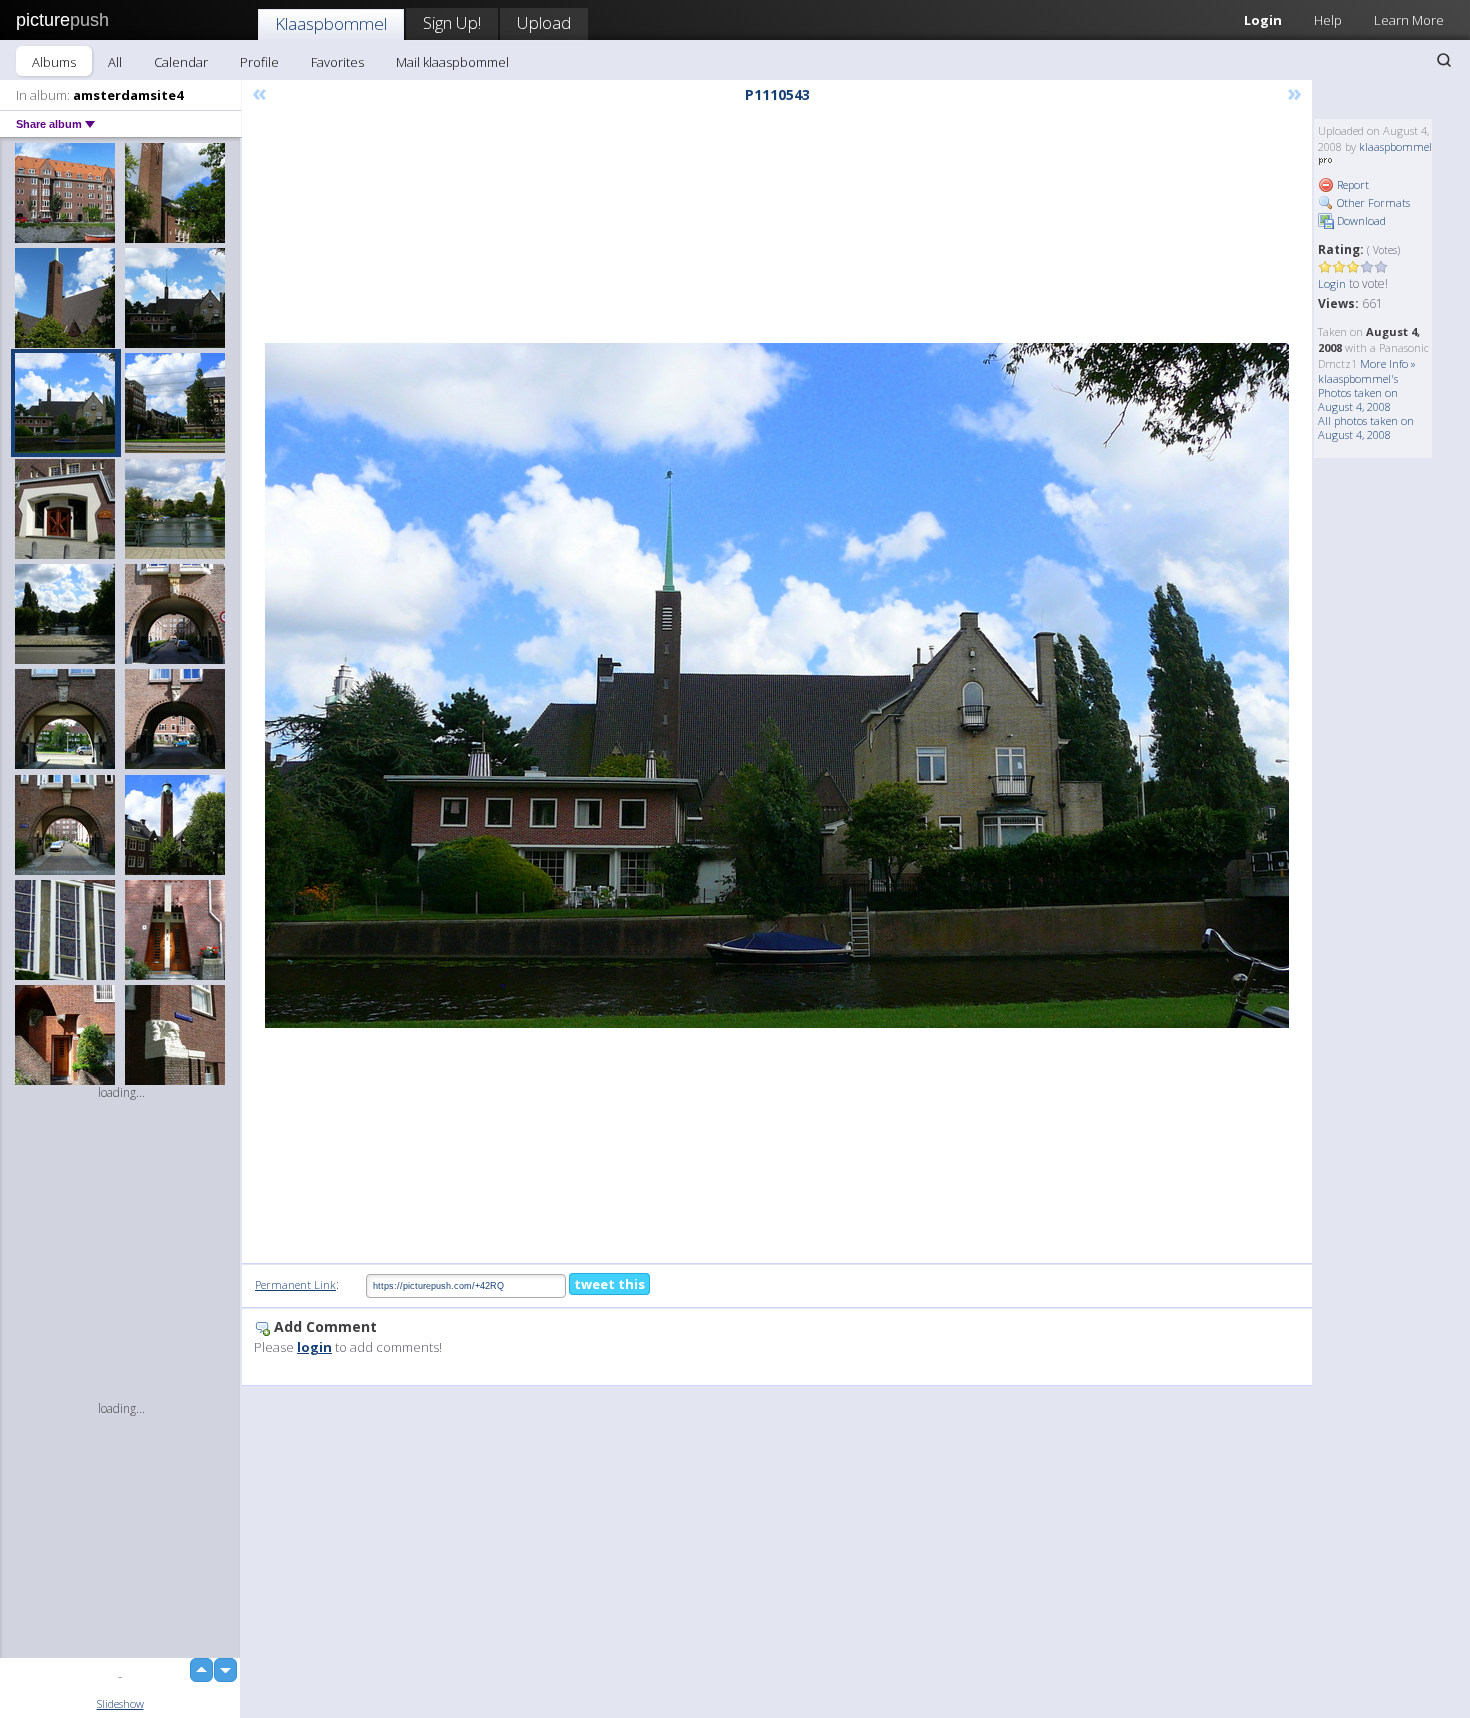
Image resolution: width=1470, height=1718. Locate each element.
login (314, 1347)
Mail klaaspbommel (452, 62)
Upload (544, 22)
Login (1263, 20)
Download (1360, 220)
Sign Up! (452, 22)
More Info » (1388, 363)
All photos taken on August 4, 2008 (1366, 427)
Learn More (1409, 20)
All (115, 62)
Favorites (337, 62)
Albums (54, 62)
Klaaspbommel (331, 23)
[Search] (1444, 60)
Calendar (181, 62)
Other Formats (1372, 202)
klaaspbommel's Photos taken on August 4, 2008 (1358, 392)
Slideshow (120, 1703)
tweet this (609, 1284)
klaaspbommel (1395, 146)
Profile (259, 62)
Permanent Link (295, 1284)
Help (1328, 20)
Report (1351, 184)
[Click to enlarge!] (777, 685)
